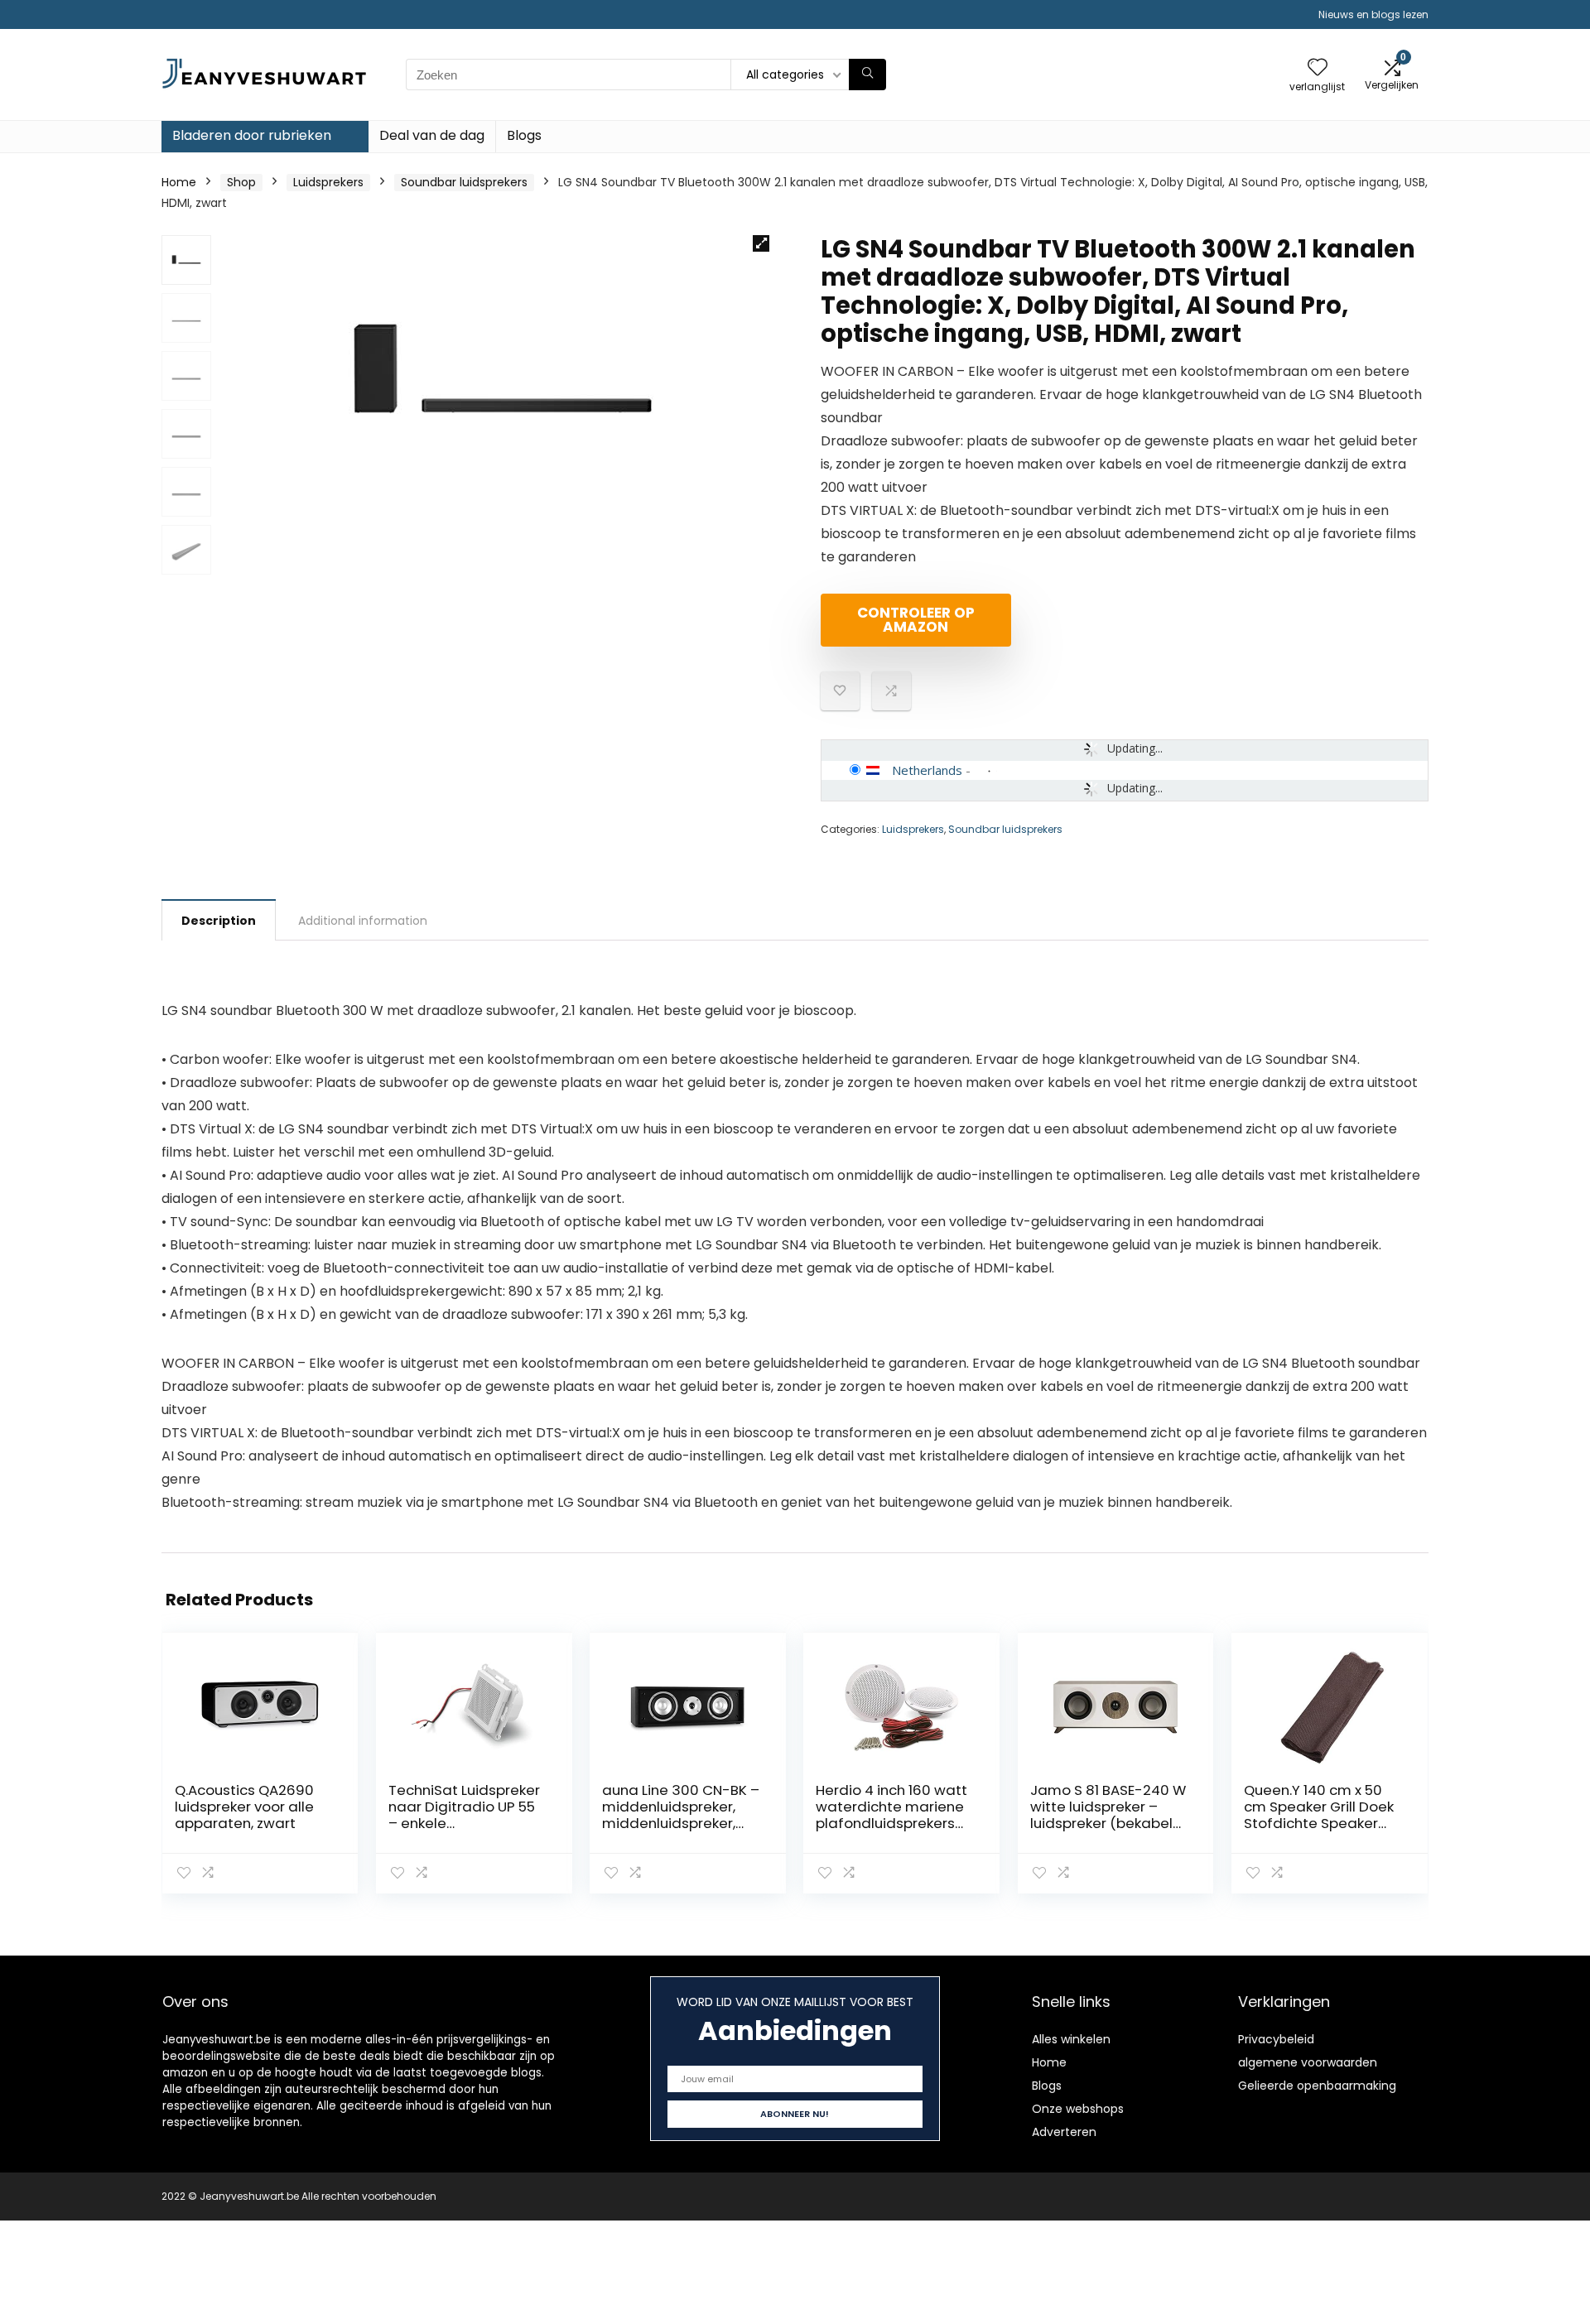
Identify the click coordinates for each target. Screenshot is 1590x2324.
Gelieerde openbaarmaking (1317, 2086)
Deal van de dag (432, 135)
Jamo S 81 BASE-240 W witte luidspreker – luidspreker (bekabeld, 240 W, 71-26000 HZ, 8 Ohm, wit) (1108, 1823)
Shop (241, 182)
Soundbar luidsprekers (464, 182)
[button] (761, 243)
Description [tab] (219, 921)
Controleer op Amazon (916, 620)
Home (179, 182)
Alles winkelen (1071, 2039)
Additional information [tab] (363, 921)
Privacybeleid (1276, 2039)
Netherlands (927, 770)
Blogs (524, 135)
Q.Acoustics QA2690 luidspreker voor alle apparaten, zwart (244, 1807)
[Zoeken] (867, 75)
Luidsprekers (328, 182)
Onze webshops (1078, 2109)
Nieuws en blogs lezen (1373, 14)
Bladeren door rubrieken (252, 135)
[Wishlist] (1318, 68)
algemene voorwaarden (1308, 2062)
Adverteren (1064, 2132)
